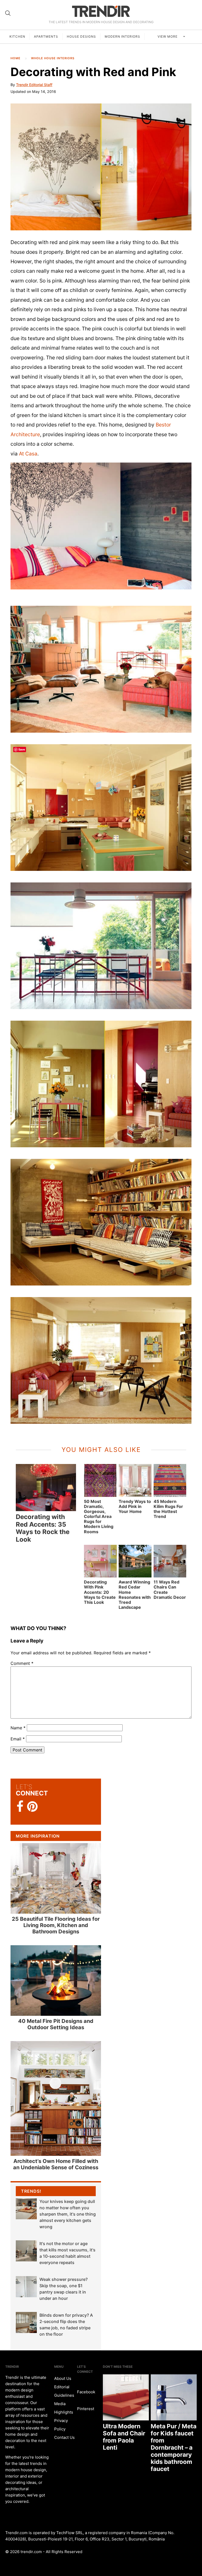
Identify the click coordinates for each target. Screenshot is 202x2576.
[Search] (8, 13)
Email (18, 1739)
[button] (101, 167)
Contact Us (64, 2437)
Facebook (86, 2392)
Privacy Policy (61, 2425)
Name (18, 1728)
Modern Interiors (122, 36)
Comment (22, 1663)
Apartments (46, 36)
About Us (63, 2378)
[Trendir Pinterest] (32, 1807)
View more (168, 36)
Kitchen (17, 36)
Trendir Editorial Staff (34, 85)
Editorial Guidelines (64, 2391)
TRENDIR (101, 11)
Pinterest (86, 2409)
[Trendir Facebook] (20, 1807)
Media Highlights (64, 2408)
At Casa (28, 454)
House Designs (81, 36)
